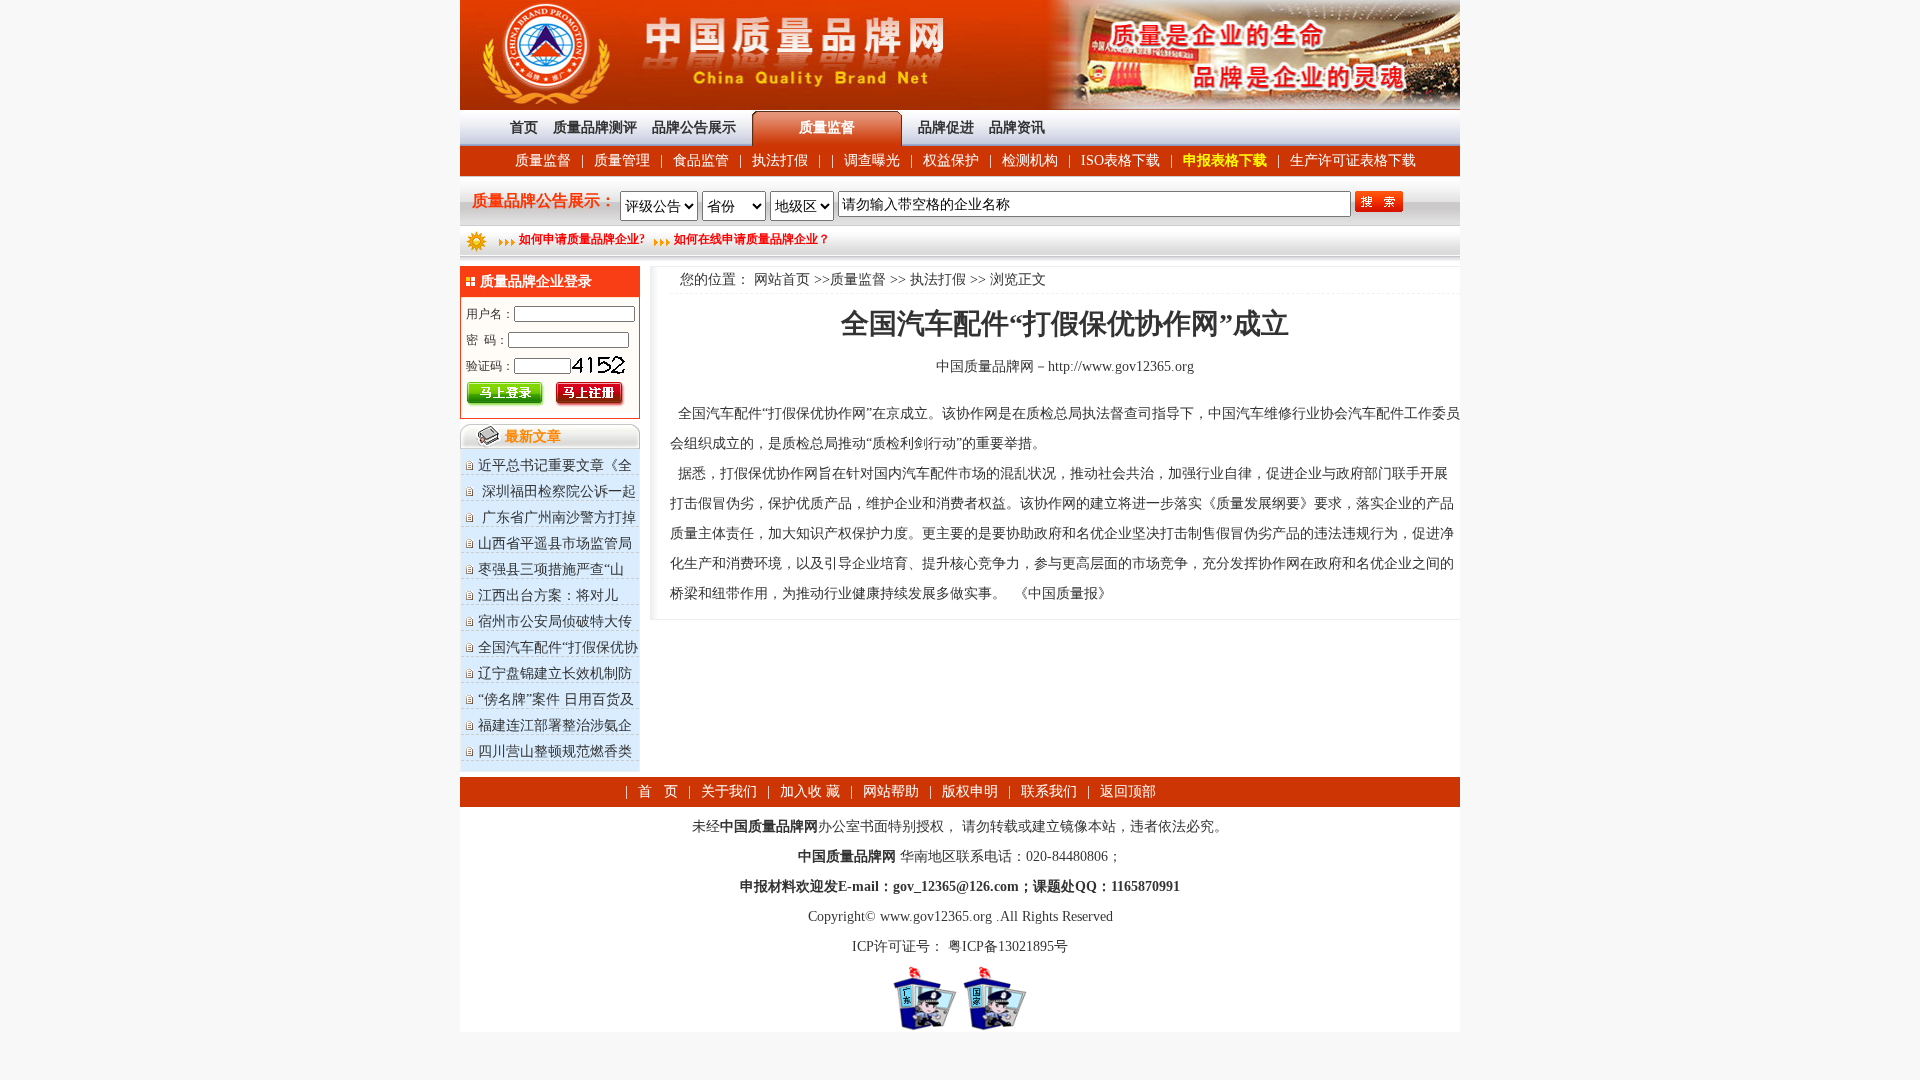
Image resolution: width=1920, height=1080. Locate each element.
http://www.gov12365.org (1121, 366)
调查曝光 (872, 160)
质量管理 (622, 160)
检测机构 (1030, 160)
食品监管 (701, 160)
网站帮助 (891, 791)
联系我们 (1049, 791)
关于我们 (729, 791)
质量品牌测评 (595, 127)
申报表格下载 (1225, 160)
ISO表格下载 (1120, 160)
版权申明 (970, 791)
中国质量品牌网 (985, 366)
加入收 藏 (810, 791)
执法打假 (780, 160)
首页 (524, 127)
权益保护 (951, 160)
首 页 (658, 791)
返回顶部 (1128, 791)
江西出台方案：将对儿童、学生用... (539, 603)
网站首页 (782, 279)
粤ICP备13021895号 (1006, 946)
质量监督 (543, 160)
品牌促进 (946, 127)
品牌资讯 (1017, 127)
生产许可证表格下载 (1353, 160)
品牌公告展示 (694, 127)
